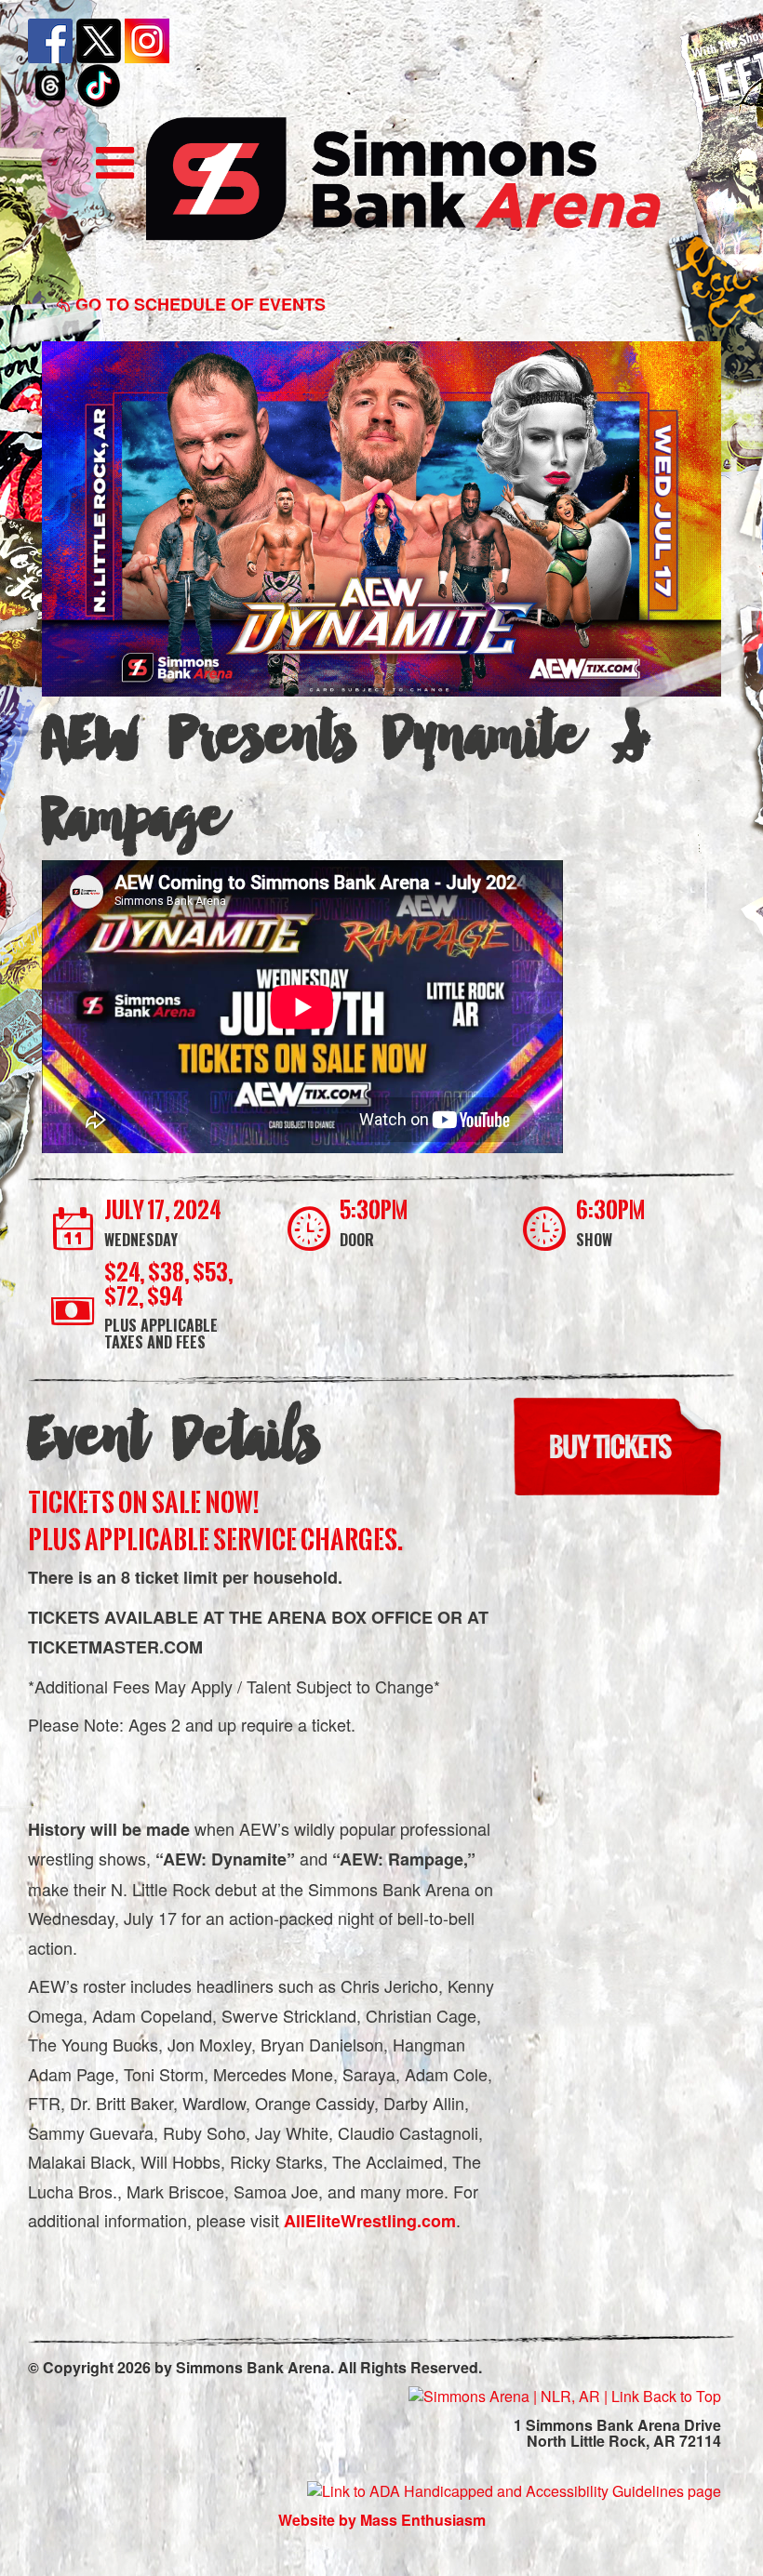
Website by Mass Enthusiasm (382, 2520)
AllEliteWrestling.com (370, 2221)
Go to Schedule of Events (198, 304)
